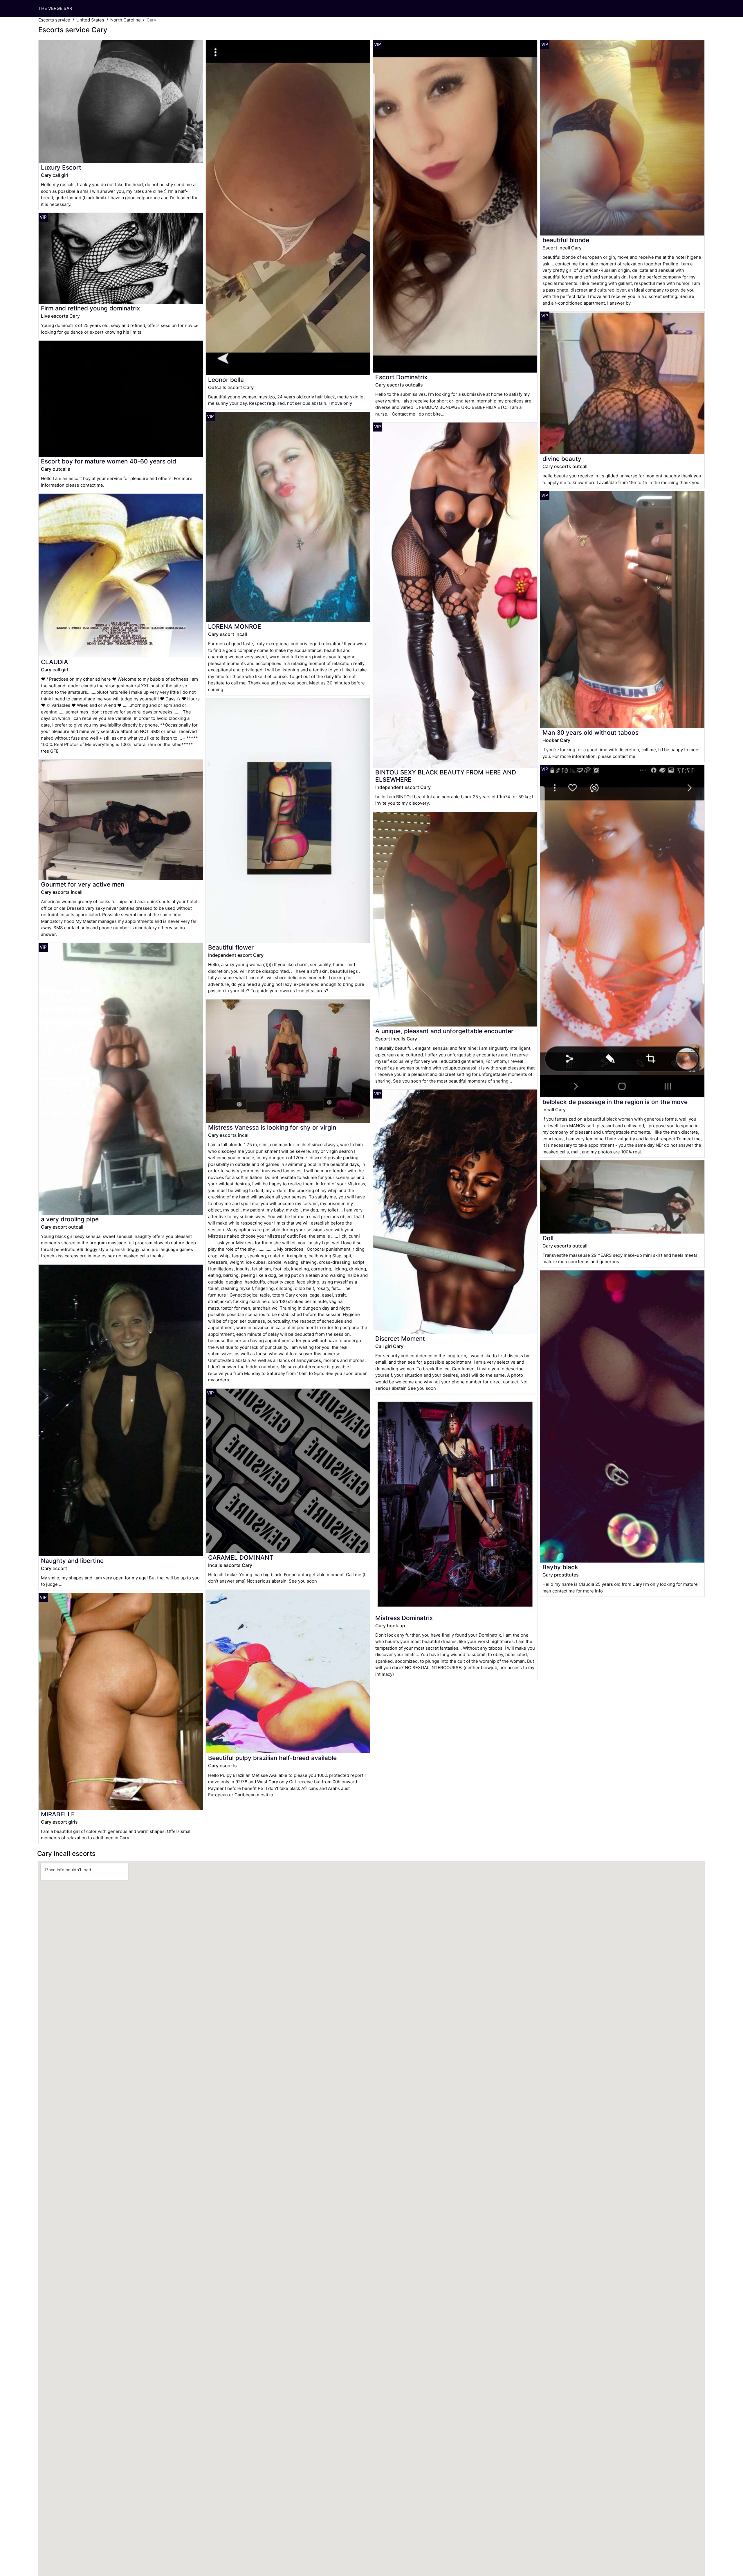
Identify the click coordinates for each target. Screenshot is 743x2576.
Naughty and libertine (72, 1561)
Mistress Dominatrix (404, 1618)
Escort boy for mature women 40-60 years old (109, 461)
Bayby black (560, 1567)
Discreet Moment (400, 1339)
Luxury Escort (61, 167)
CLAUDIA (55, 662)
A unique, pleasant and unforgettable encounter (444, 1031)
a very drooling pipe (70, 1219)
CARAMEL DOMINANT (241, 1557)
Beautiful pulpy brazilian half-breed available (272, 1758)
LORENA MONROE (235, 627)
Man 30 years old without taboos (590, 732)
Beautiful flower (231, 947)
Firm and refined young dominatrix (90, 308)
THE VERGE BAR (55, 8)
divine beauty (562, 459)
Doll (548, 1238)
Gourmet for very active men (83, 884)
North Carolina (125, 20)
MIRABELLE (58, 1814)
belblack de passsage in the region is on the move (615, 1102)
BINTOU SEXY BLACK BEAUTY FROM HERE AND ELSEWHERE (446, 776)
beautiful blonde (566, 240)
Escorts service (54, 20)
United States (90, 20)
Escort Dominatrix (401, 377)
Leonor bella (226, 380)
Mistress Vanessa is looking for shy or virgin (272, 1127)
